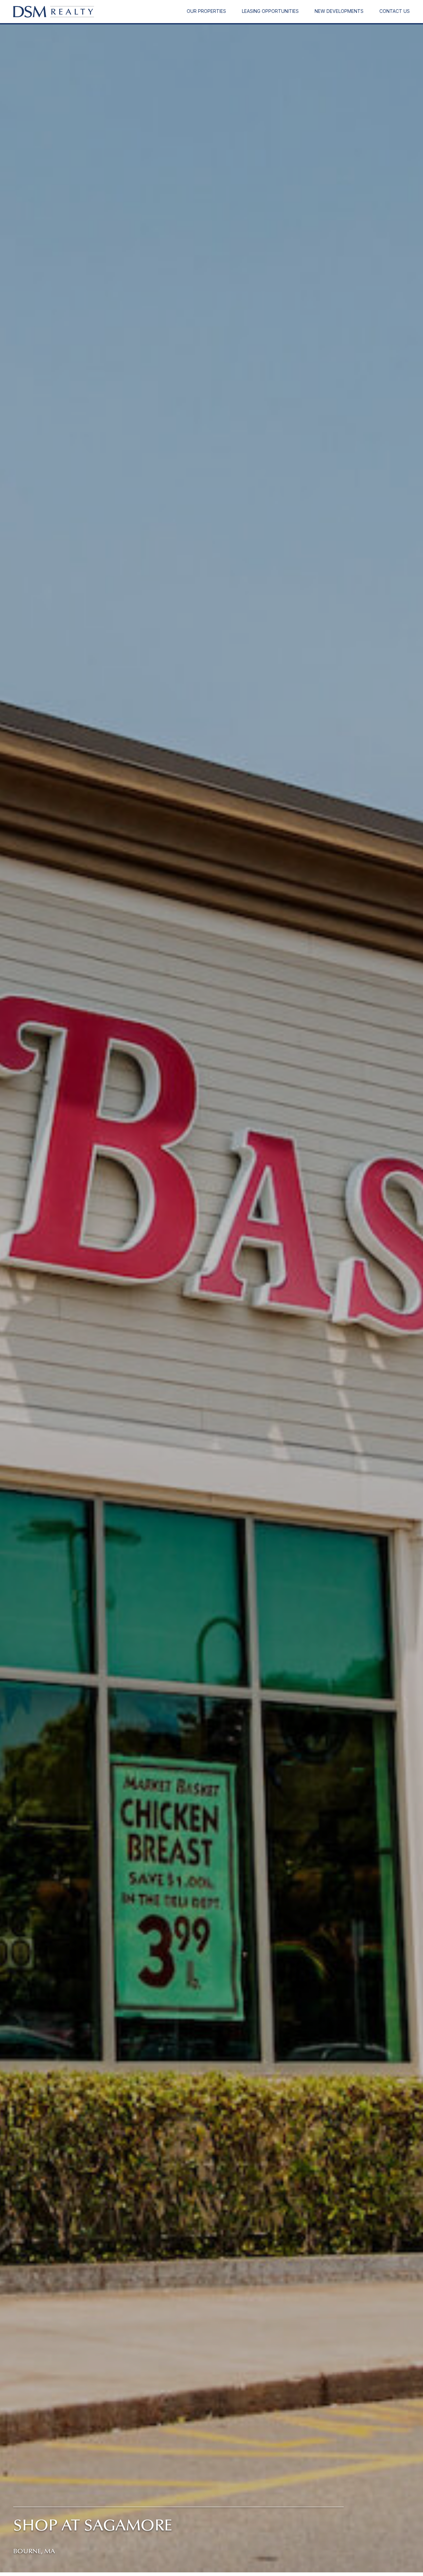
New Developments (339, 11)
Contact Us (395, 11)
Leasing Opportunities (270, 11)
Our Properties (206, 11)
